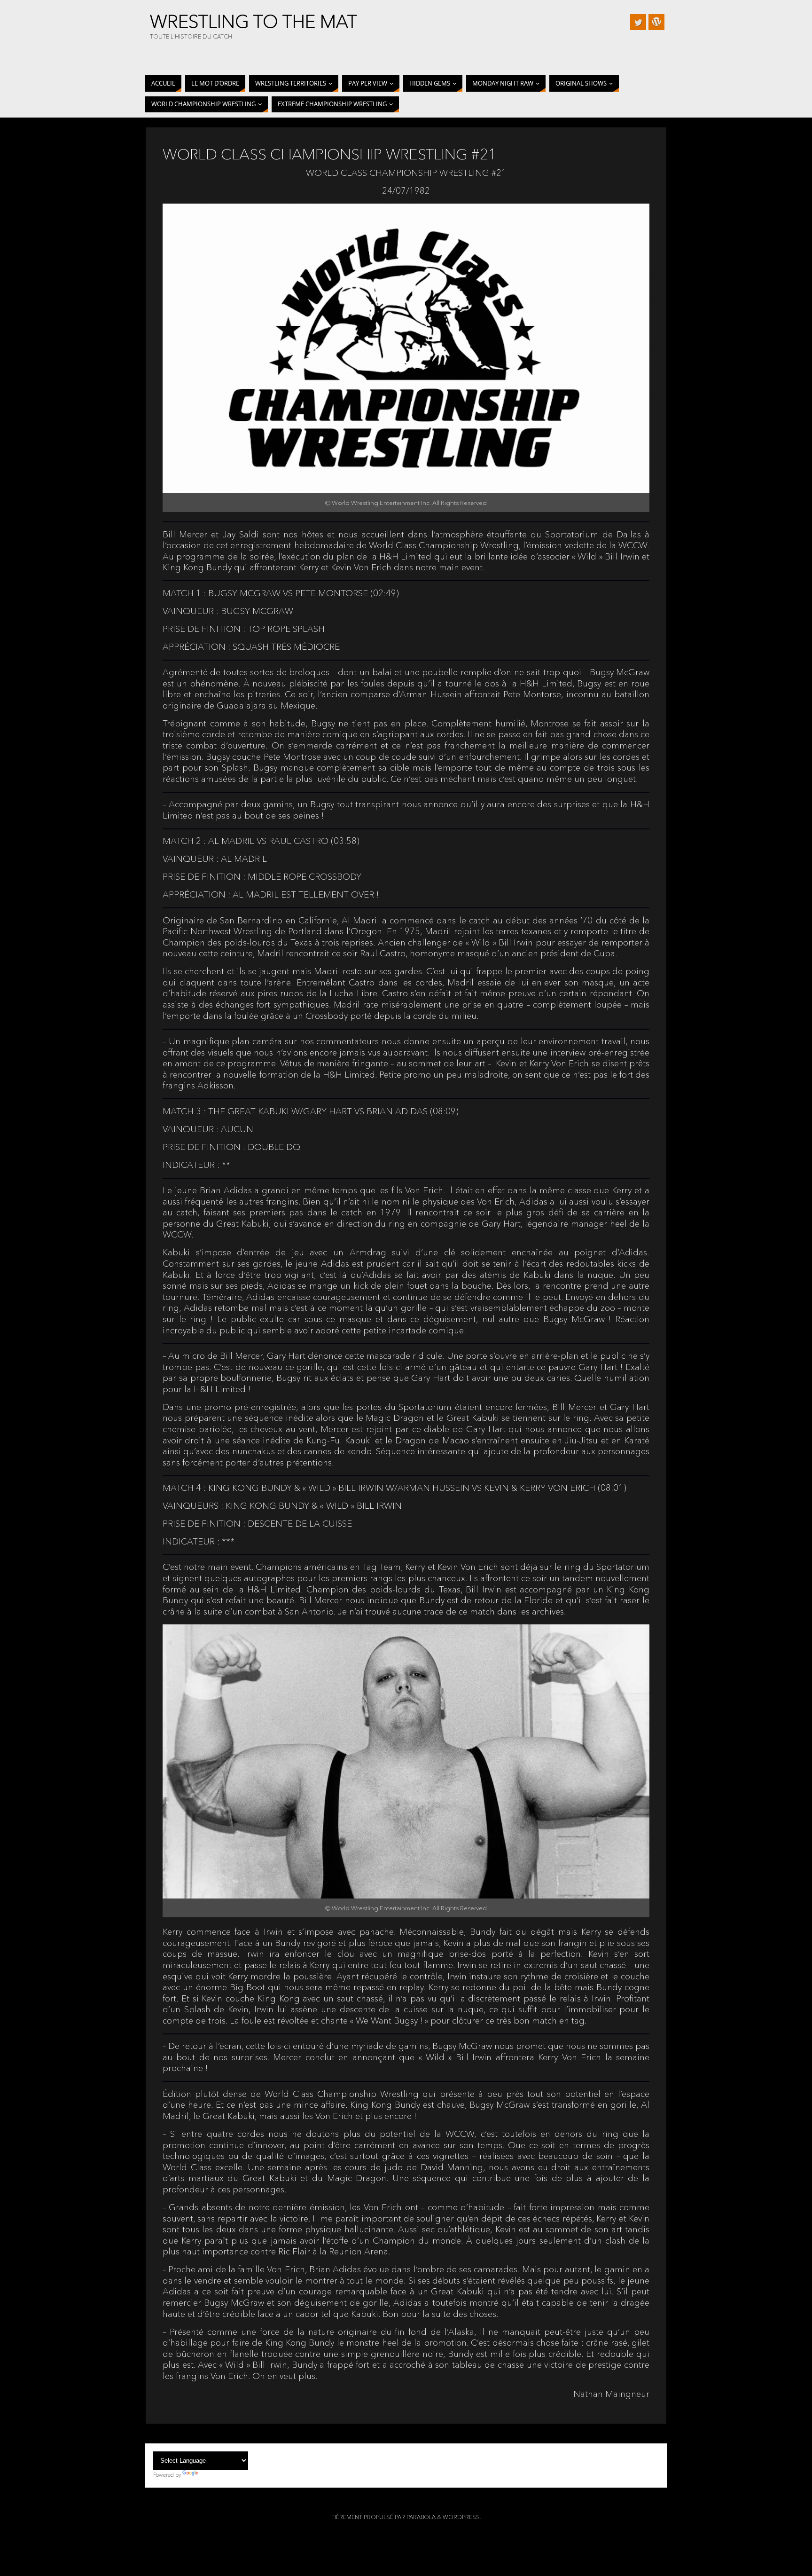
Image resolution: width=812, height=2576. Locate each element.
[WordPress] (656, 22)
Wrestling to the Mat (254, 22)
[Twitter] (638, 22)
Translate (211, 2475)
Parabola (421, 2517)
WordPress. (462, 2517)
